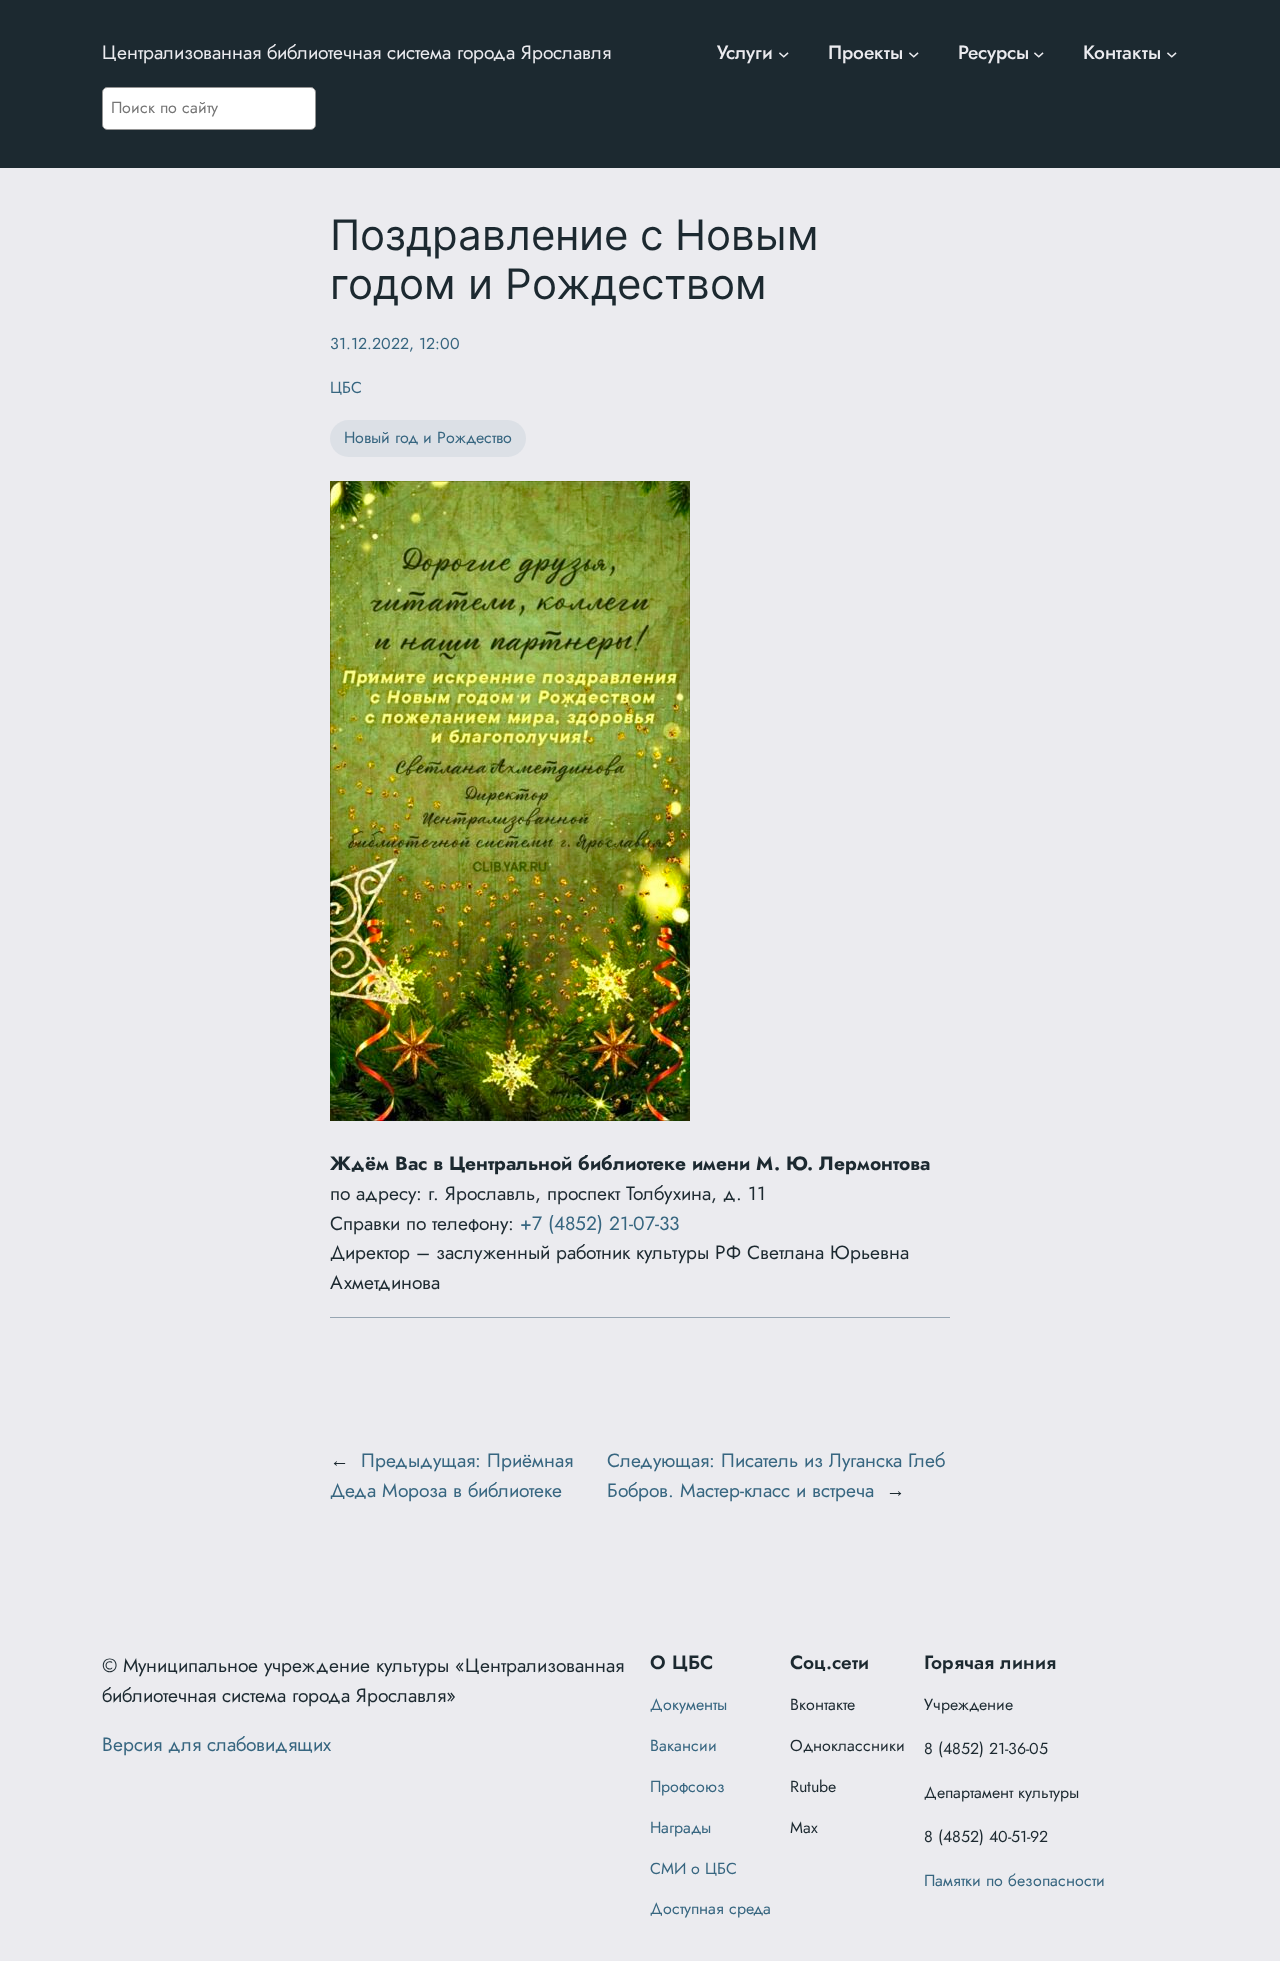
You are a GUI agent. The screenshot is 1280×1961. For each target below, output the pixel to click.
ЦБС (346, 387)
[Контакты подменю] (1172, 53)
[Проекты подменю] (914, 53)
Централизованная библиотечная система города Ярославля (356, 52)
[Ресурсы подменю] (1039, 53)
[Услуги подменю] (784, 53)
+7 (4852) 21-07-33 (599, 1223)
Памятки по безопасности (1014, 1880)
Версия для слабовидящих (216, 1744)
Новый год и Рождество (428, 437)
